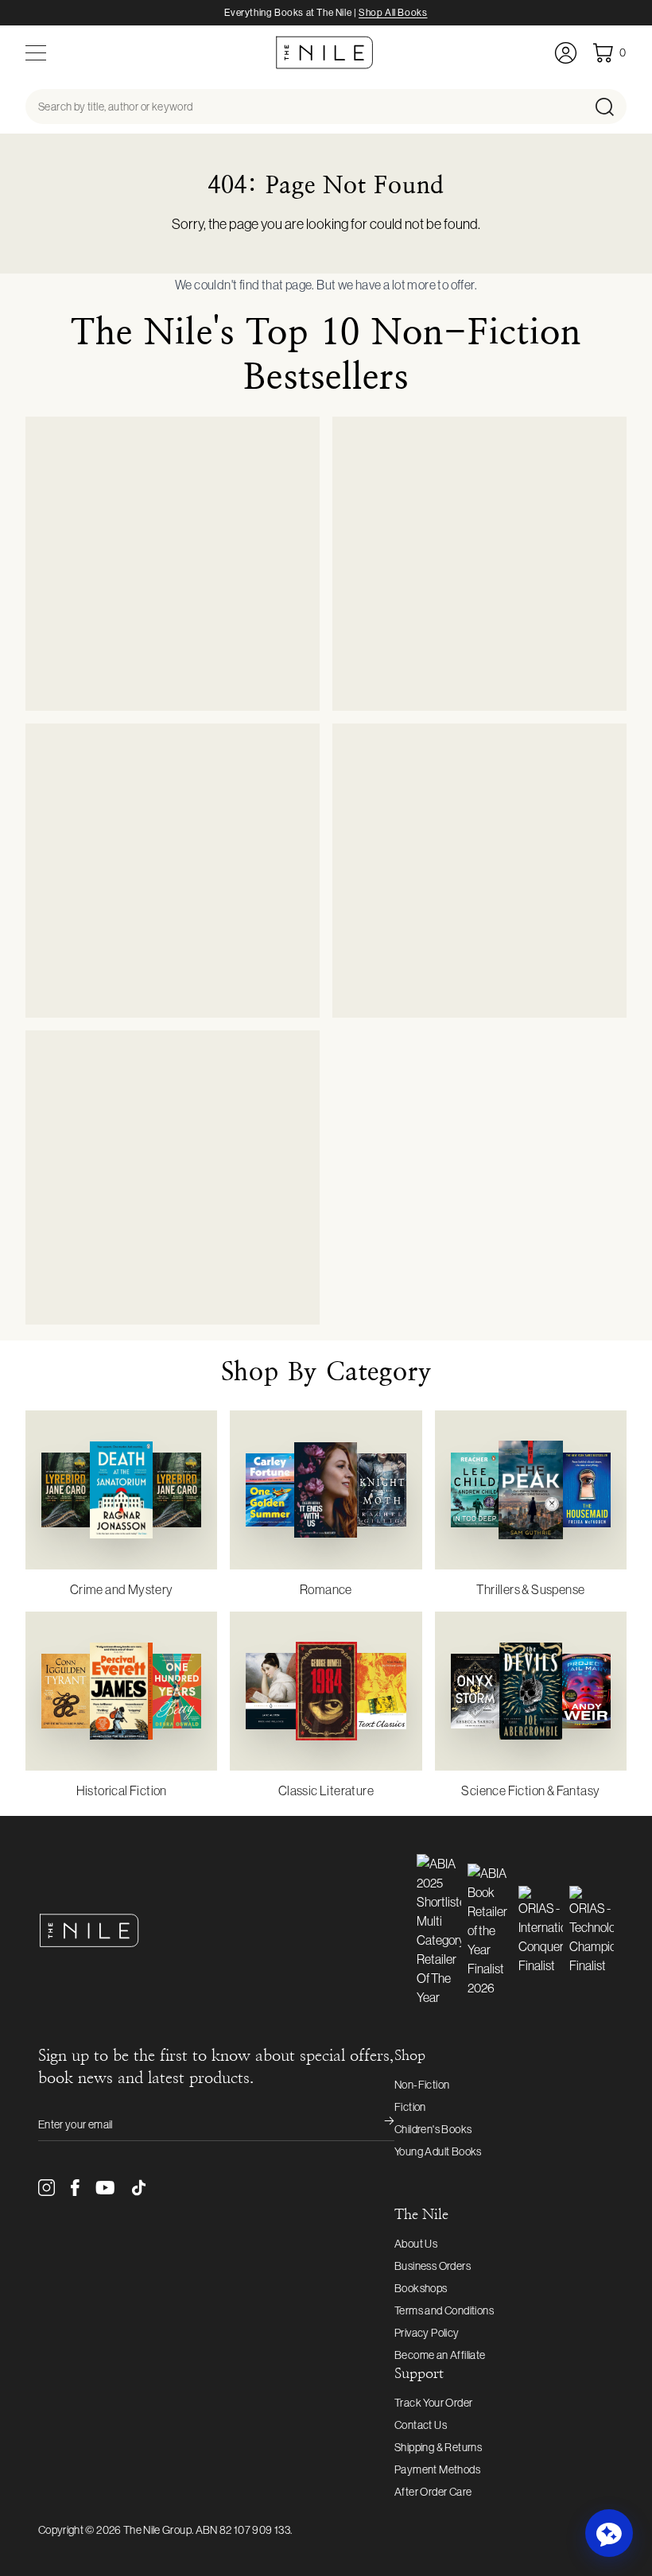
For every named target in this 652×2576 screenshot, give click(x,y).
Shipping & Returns (438, 2447)
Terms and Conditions (444, 2310)
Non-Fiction (422, 2085)
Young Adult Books (438, 2151)
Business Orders (433, 2266)
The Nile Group (157, 2530)
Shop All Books (393, 13)
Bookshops (421, 2288)
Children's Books (433, 2129)
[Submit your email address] (378, 2124)
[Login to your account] (566, 53)
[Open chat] (609, 2533)
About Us (416, 2244)
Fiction (410, 2107)
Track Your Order (433, 2403)
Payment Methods (437, 2469)
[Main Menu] (36, 53)
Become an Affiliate (440, 2355)
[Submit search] (609, 107)
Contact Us (421, 2425)
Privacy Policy (427, 2333)
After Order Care (433, 2492)
